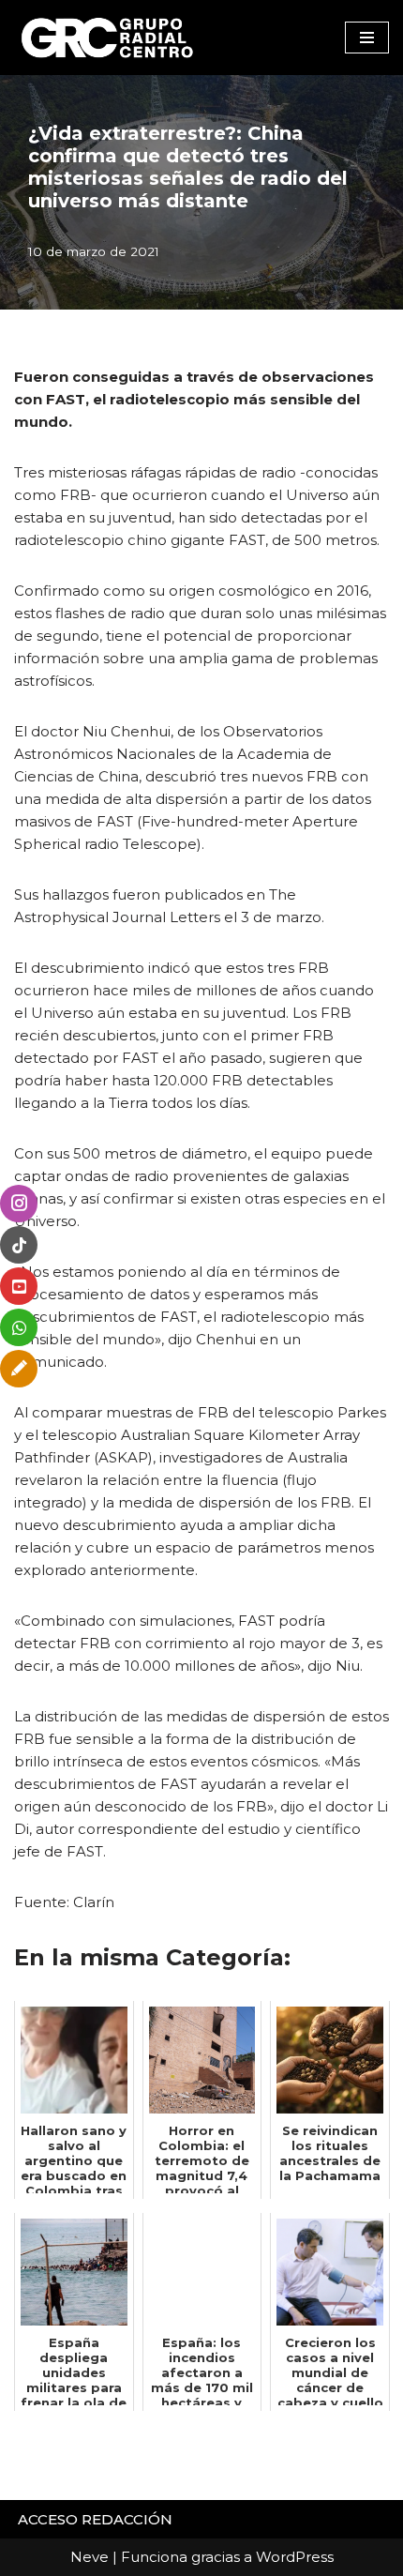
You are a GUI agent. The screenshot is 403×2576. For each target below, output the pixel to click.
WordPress (295, 2557)
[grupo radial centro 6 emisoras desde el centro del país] (108, 38)
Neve (90, 2557)
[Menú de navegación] (367, 38)
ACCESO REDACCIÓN (95, 2519)
